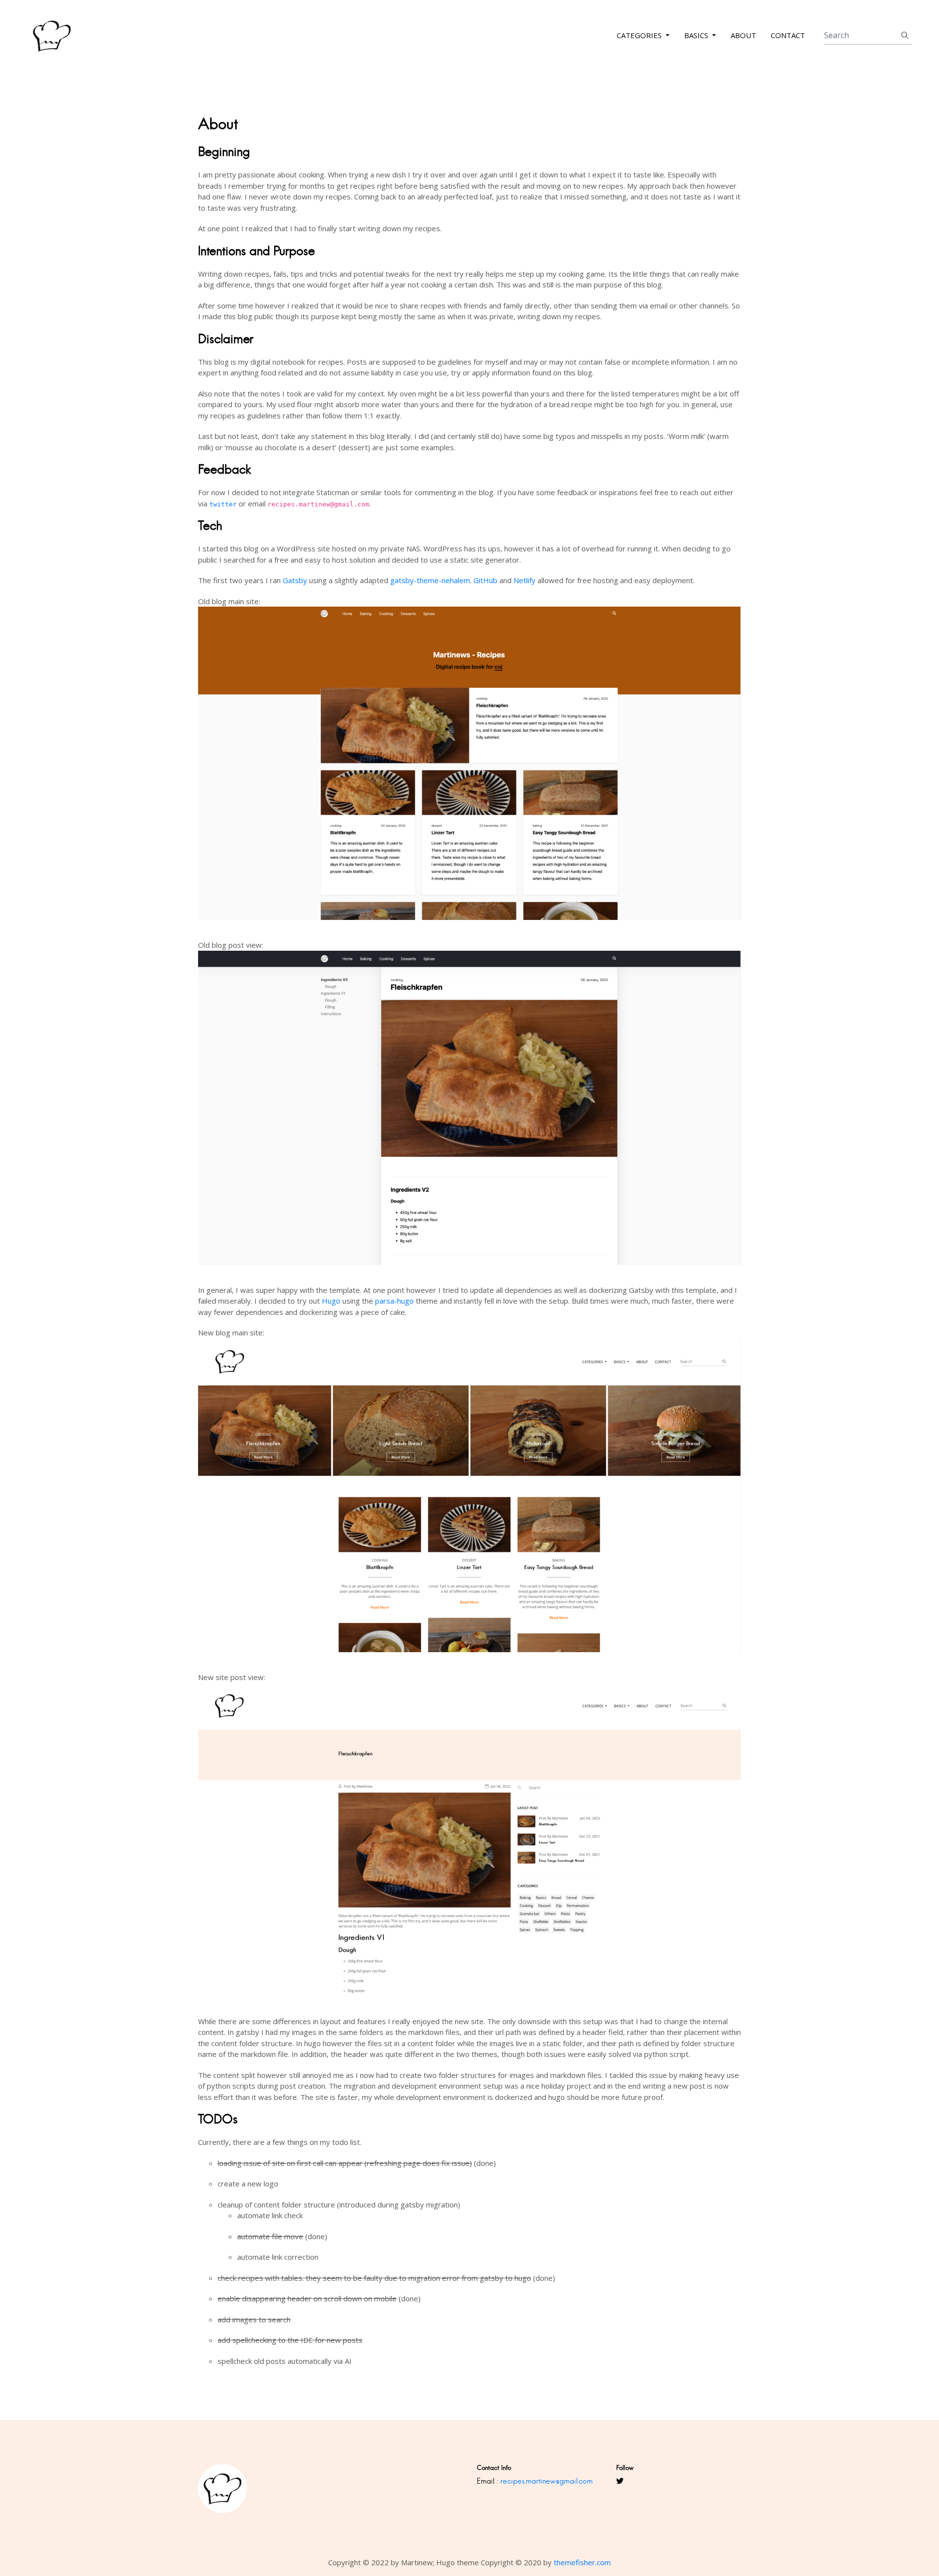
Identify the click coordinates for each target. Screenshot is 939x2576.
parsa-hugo (394, 1301)
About (743, 36)
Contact (788, 36)
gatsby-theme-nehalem (430, 580)
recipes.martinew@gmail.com (547, 2481)
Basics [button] (697, 36)
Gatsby (295, 580)
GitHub (485, 580)
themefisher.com (582, 2562)
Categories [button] (640, 36)
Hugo (331, 1301)
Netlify (525, 580)
